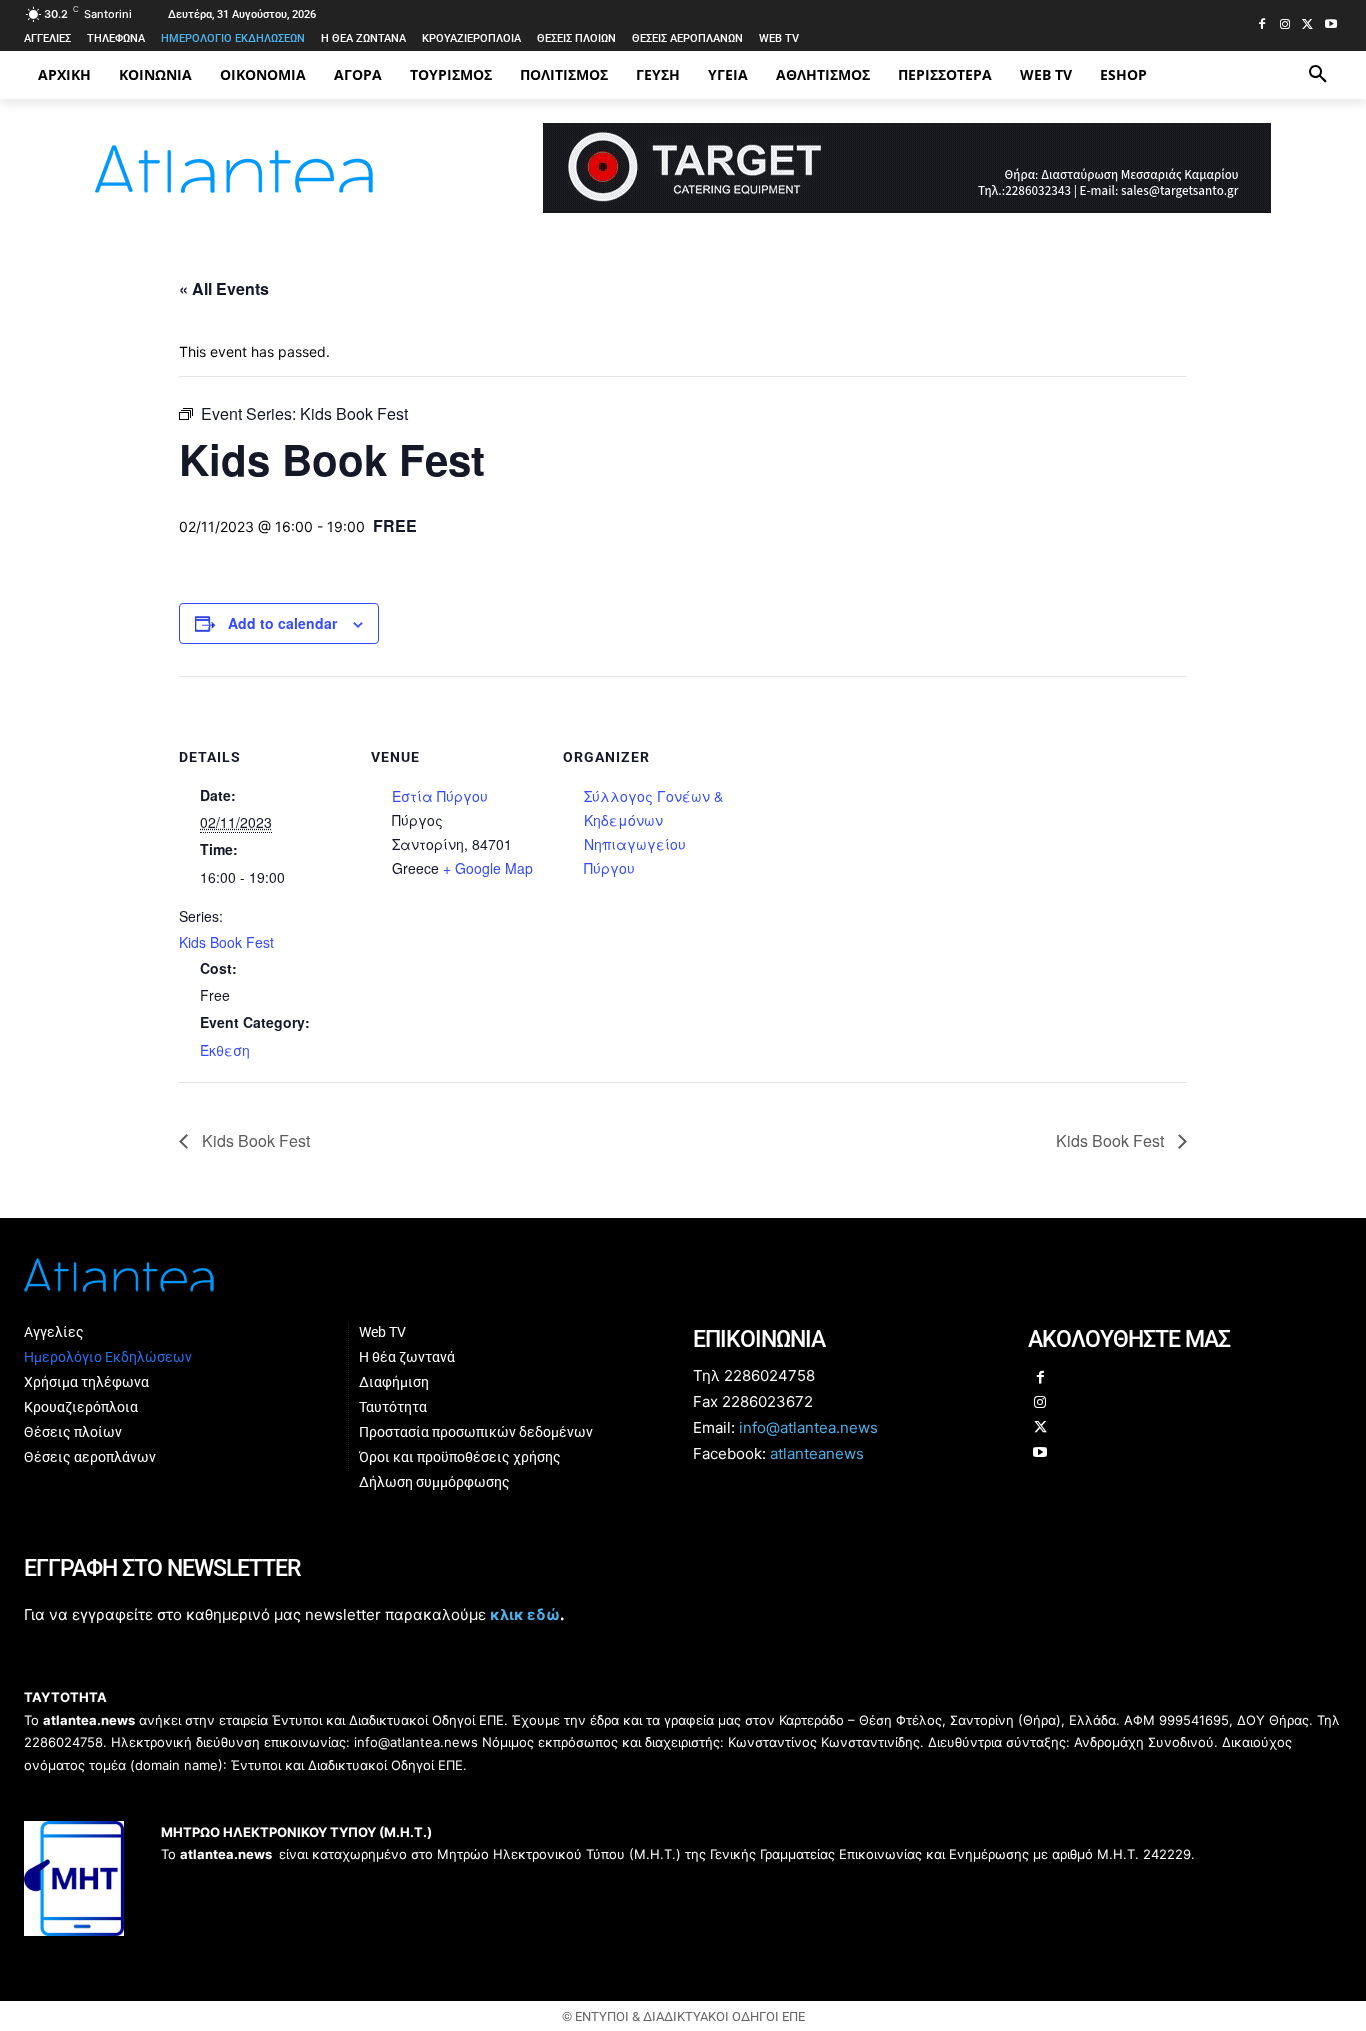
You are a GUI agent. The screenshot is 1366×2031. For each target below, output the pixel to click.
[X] (1307, 25)
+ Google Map (488, 868)
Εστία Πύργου (440, 796)
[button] (1318, 75)
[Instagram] (1285, 25)
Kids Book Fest (226, 942)
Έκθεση (225, 1050)
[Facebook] (1262, 25)
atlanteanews (817, 1453)
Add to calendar (282, 623)
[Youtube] (1330, 25)
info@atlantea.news (808, 1427)
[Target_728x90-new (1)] (907, 207)
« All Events (224, 288)
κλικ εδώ (525, 1614)
